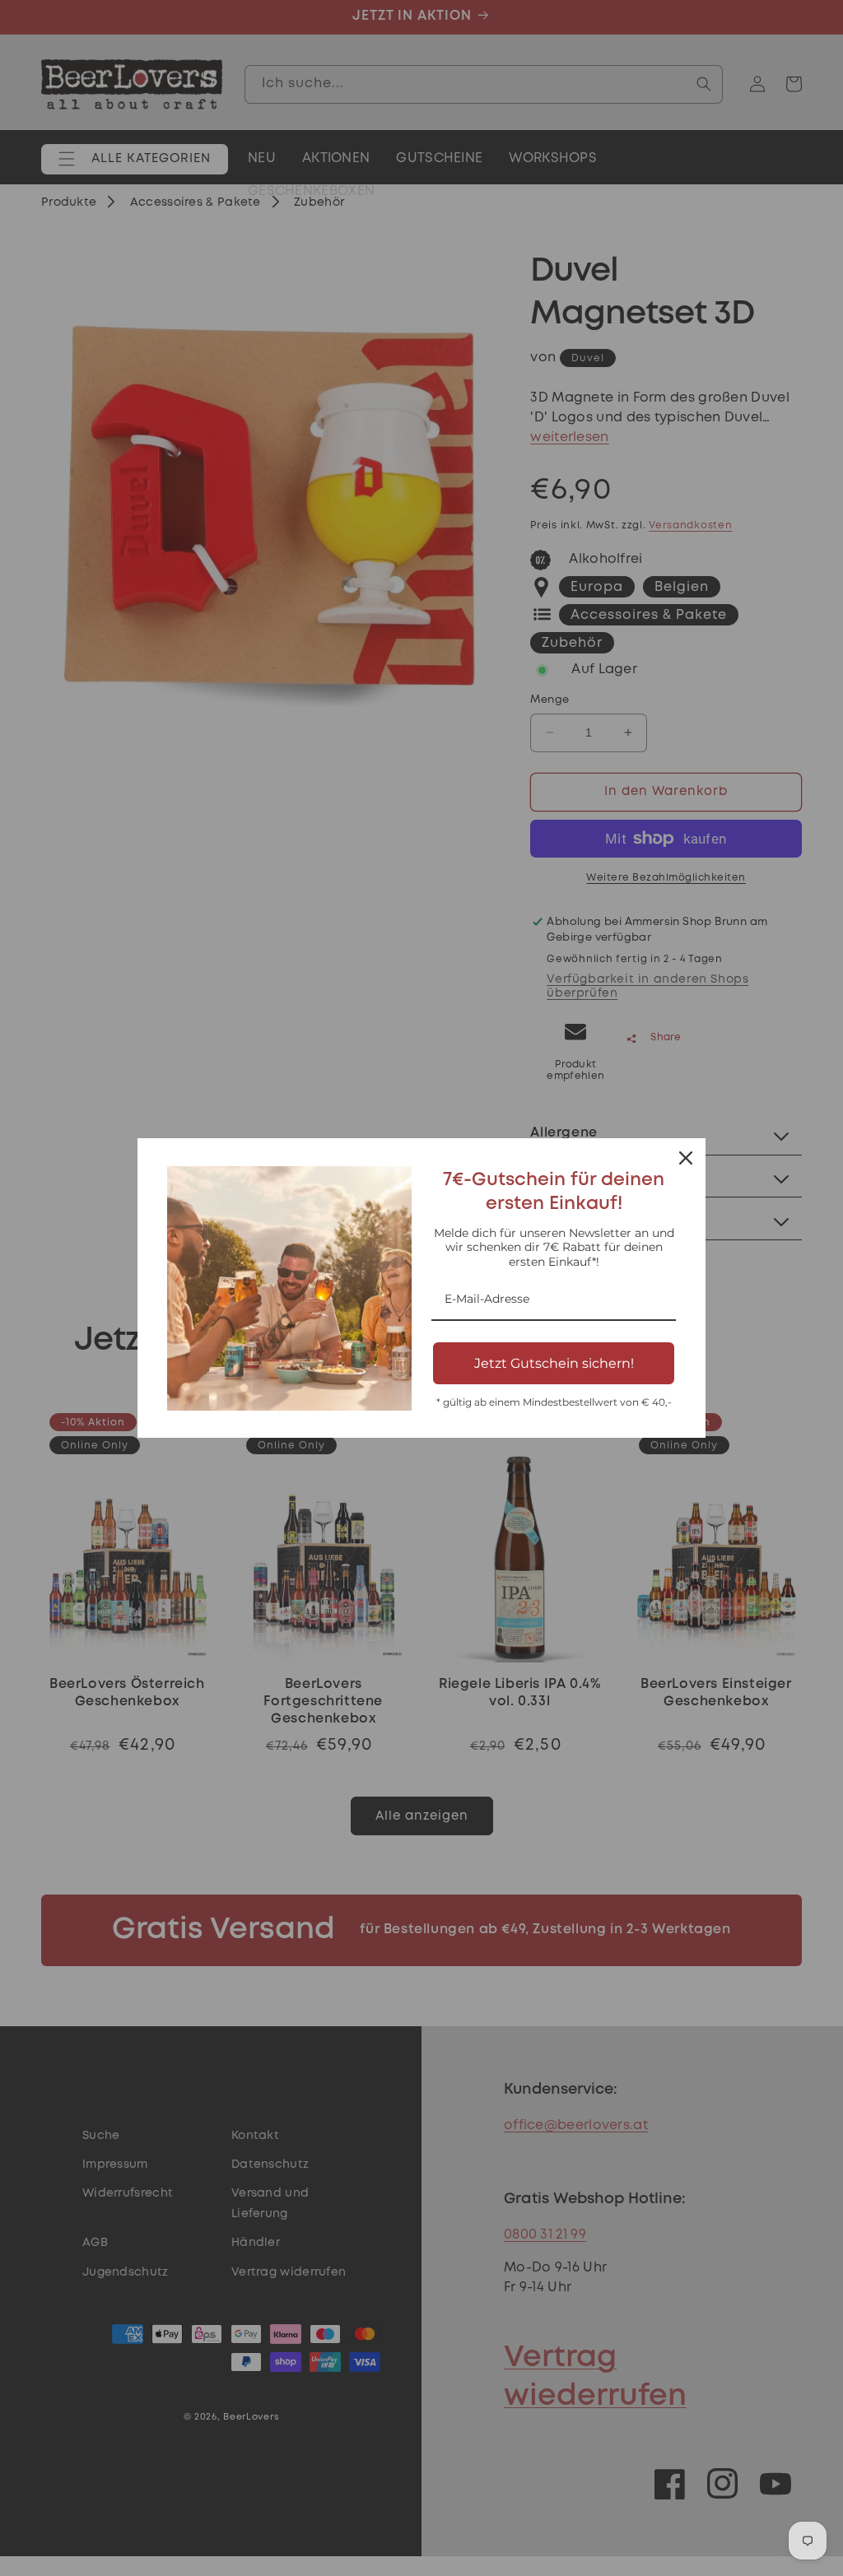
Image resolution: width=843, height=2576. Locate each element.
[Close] (686, 1158)
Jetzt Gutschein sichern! (554, 1363)
